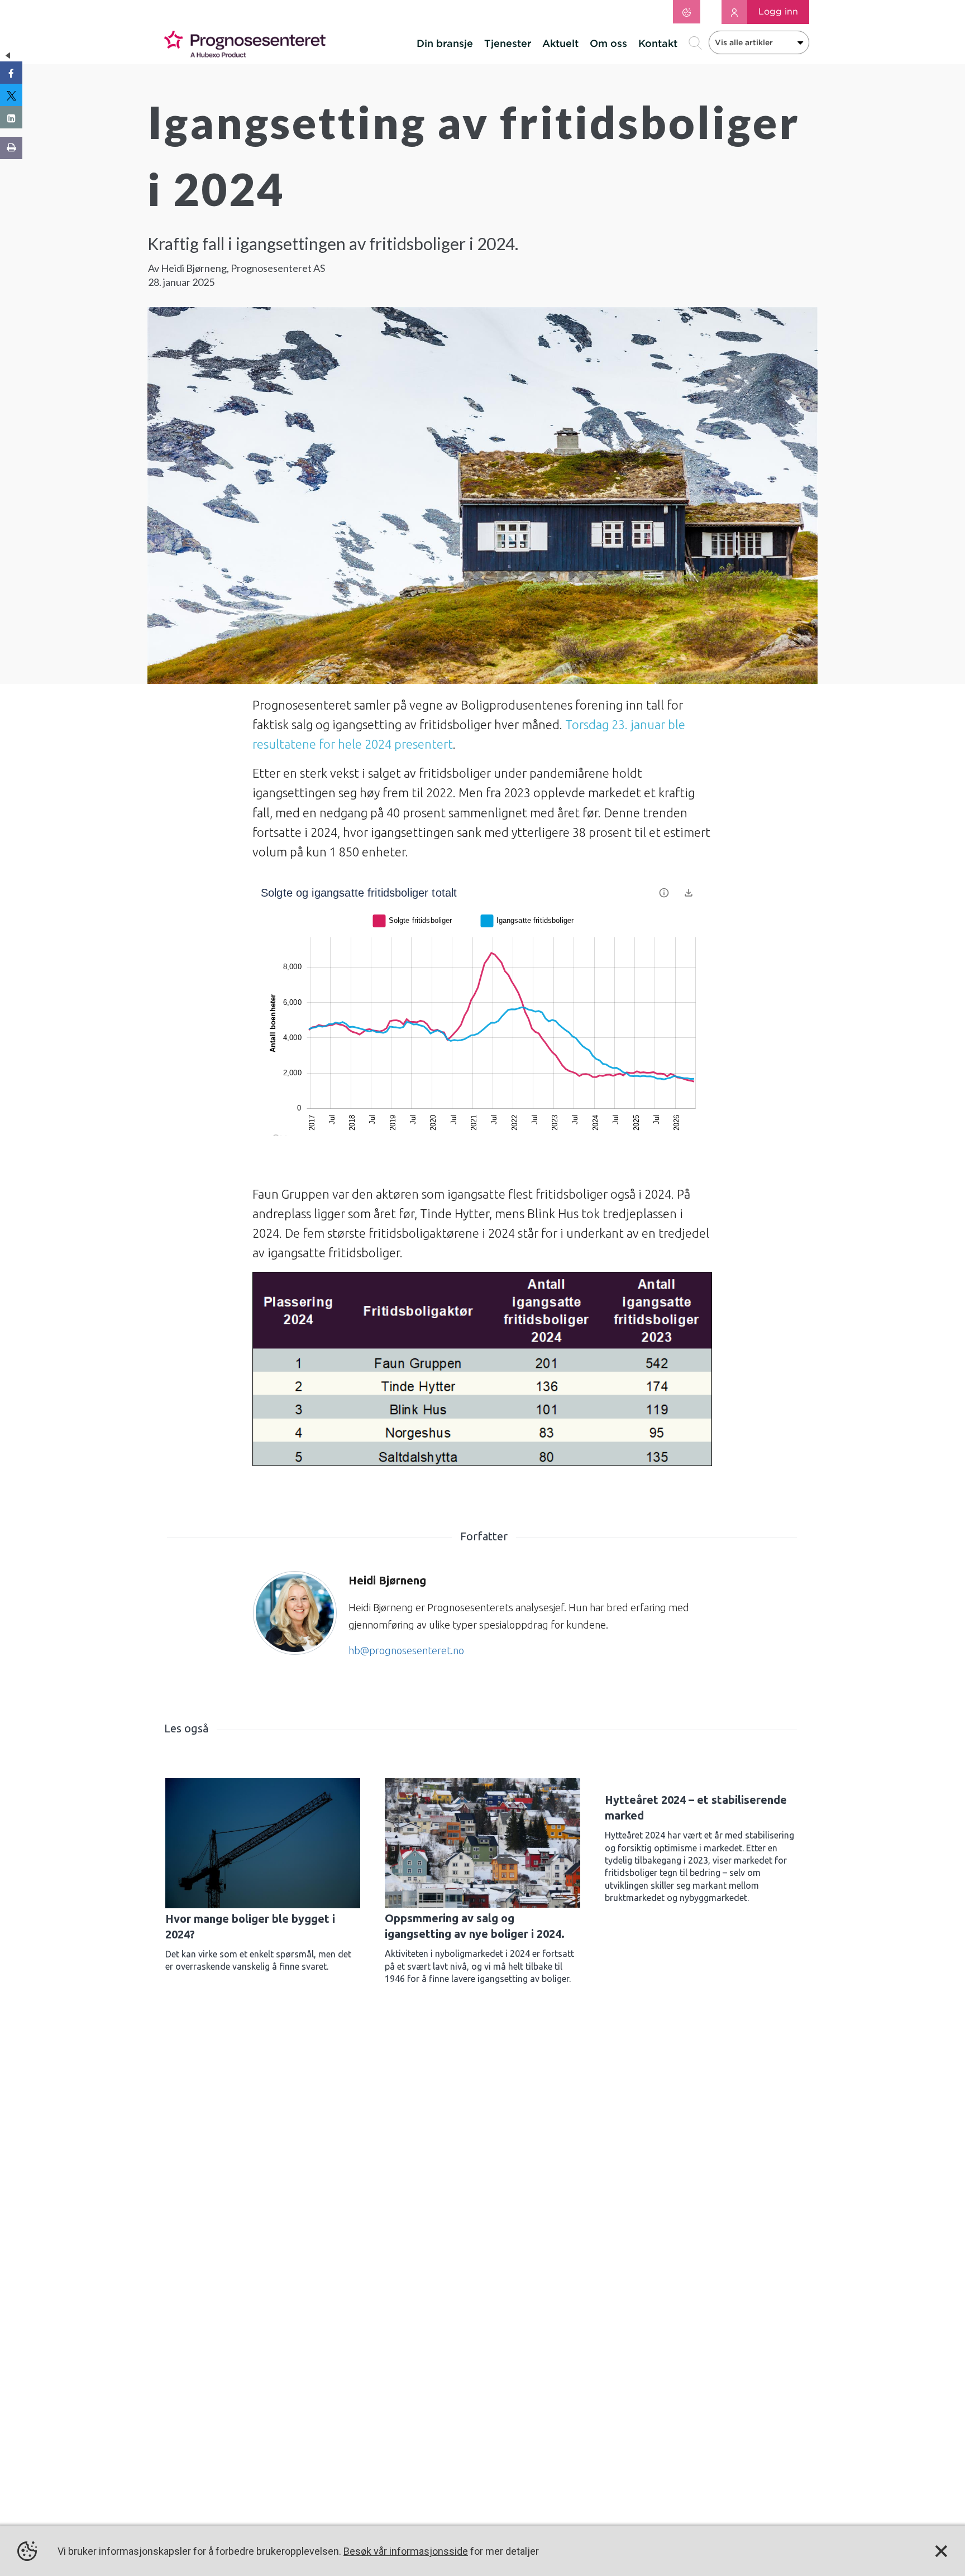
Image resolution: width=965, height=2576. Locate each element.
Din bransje (445, 43)
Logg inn (778, 11)
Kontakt (658, 43)
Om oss (608, 43)
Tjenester (508, 43)
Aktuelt (560, 43)
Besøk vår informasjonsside (406, 2551)
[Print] (11, 148)
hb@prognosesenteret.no (406, 1650)
